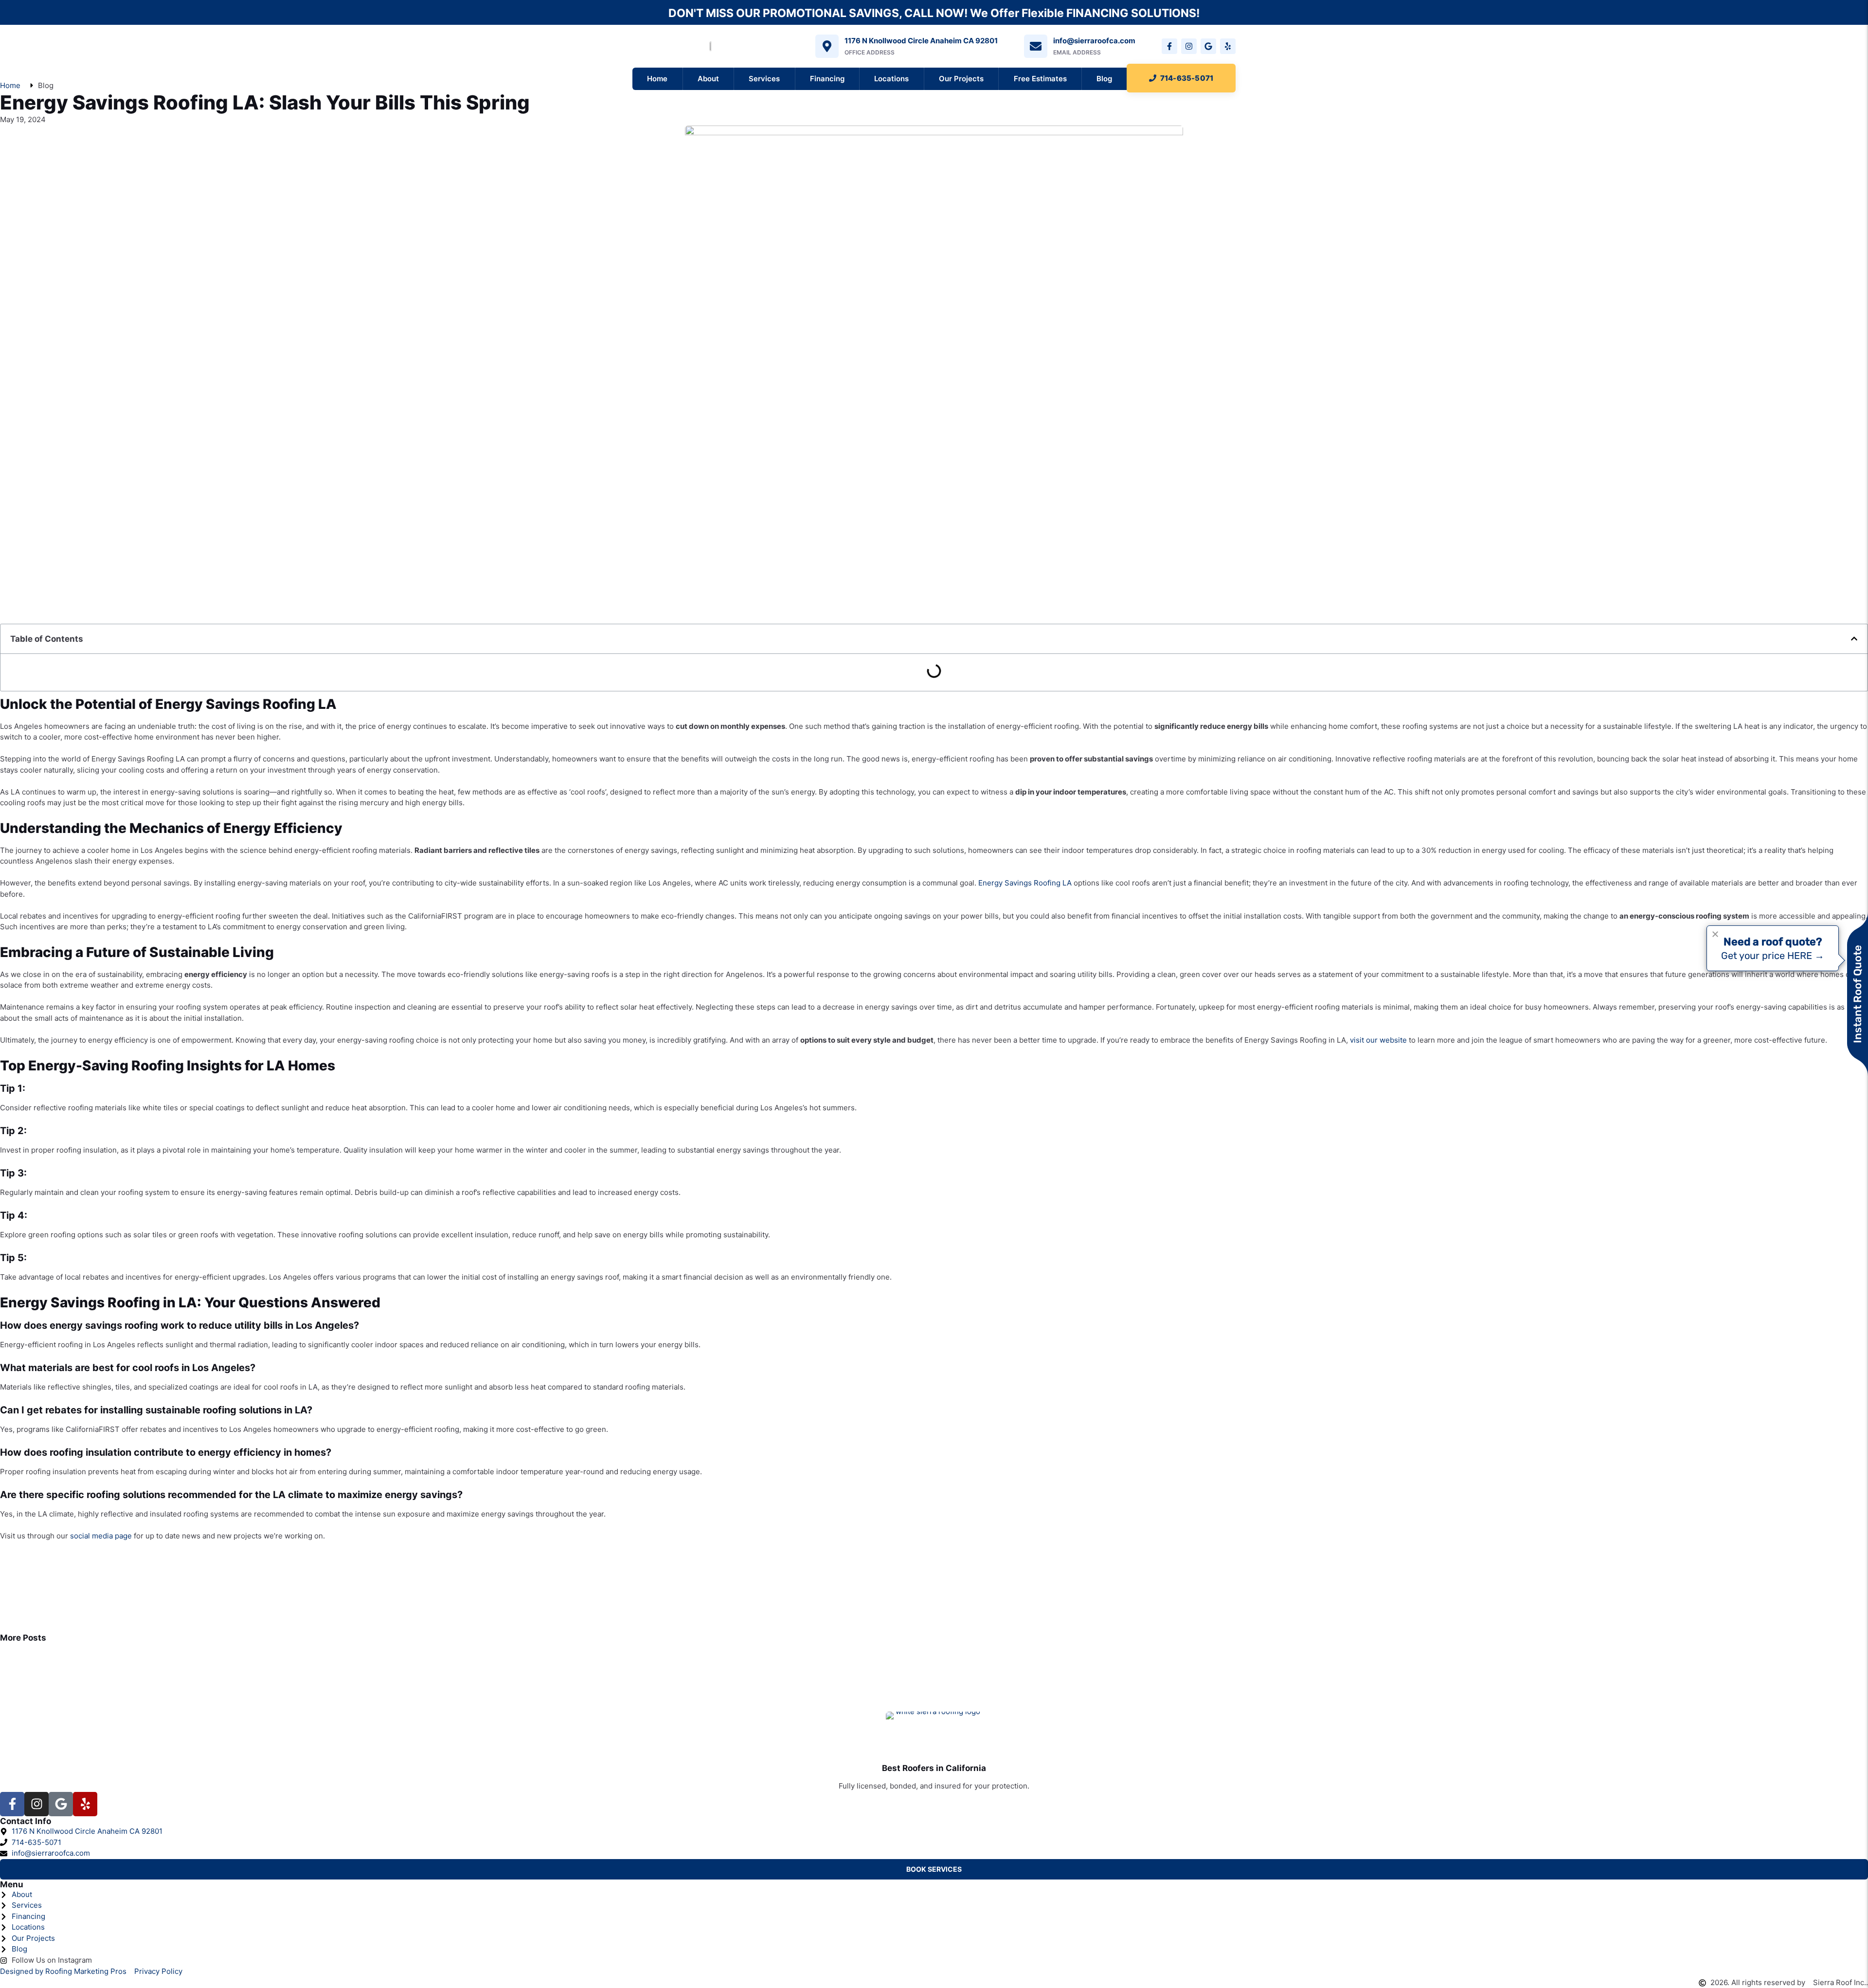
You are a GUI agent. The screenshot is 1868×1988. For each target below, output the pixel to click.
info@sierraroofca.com (1094, 41)
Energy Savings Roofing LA (1025, 883)
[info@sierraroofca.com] (1036, 46)
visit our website (1378, 1040)
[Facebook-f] (1169, 46)
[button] (1854, 639)
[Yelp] (1228, 46)
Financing (827, 79)
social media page (101, 1536)
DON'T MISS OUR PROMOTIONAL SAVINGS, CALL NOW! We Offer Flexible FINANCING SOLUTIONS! (934, 13)
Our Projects (961, 79)
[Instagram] (1189, 46)
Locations (891, 79)
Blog (1104, 79)
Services (764, 79)
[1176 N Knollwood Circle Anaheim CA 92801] (827, 46)
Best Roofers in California (934, 1768)
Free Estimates (1040, 79)
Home (657, 79)
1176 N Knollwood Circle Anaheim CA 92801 (921, 41)
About (708, 79)
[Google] (1208, 46)
